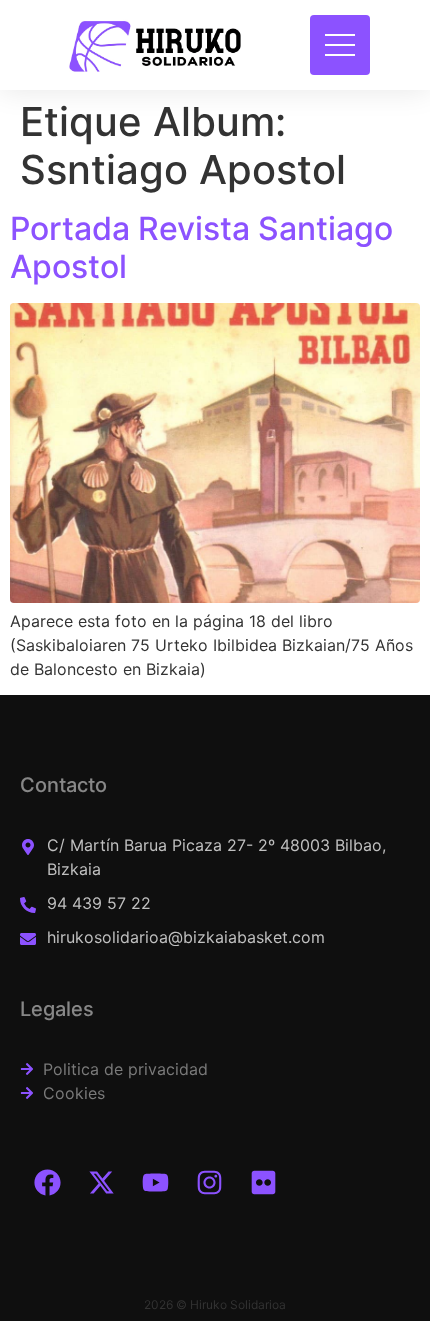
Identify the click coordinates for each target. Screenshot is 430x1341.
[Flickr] (263, 1182)
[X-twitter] (101, 1182)
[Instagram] (209, 1182)
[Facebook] (47, 1182)
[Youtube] (155, 1182)
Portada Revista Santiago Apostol (201, 247)
